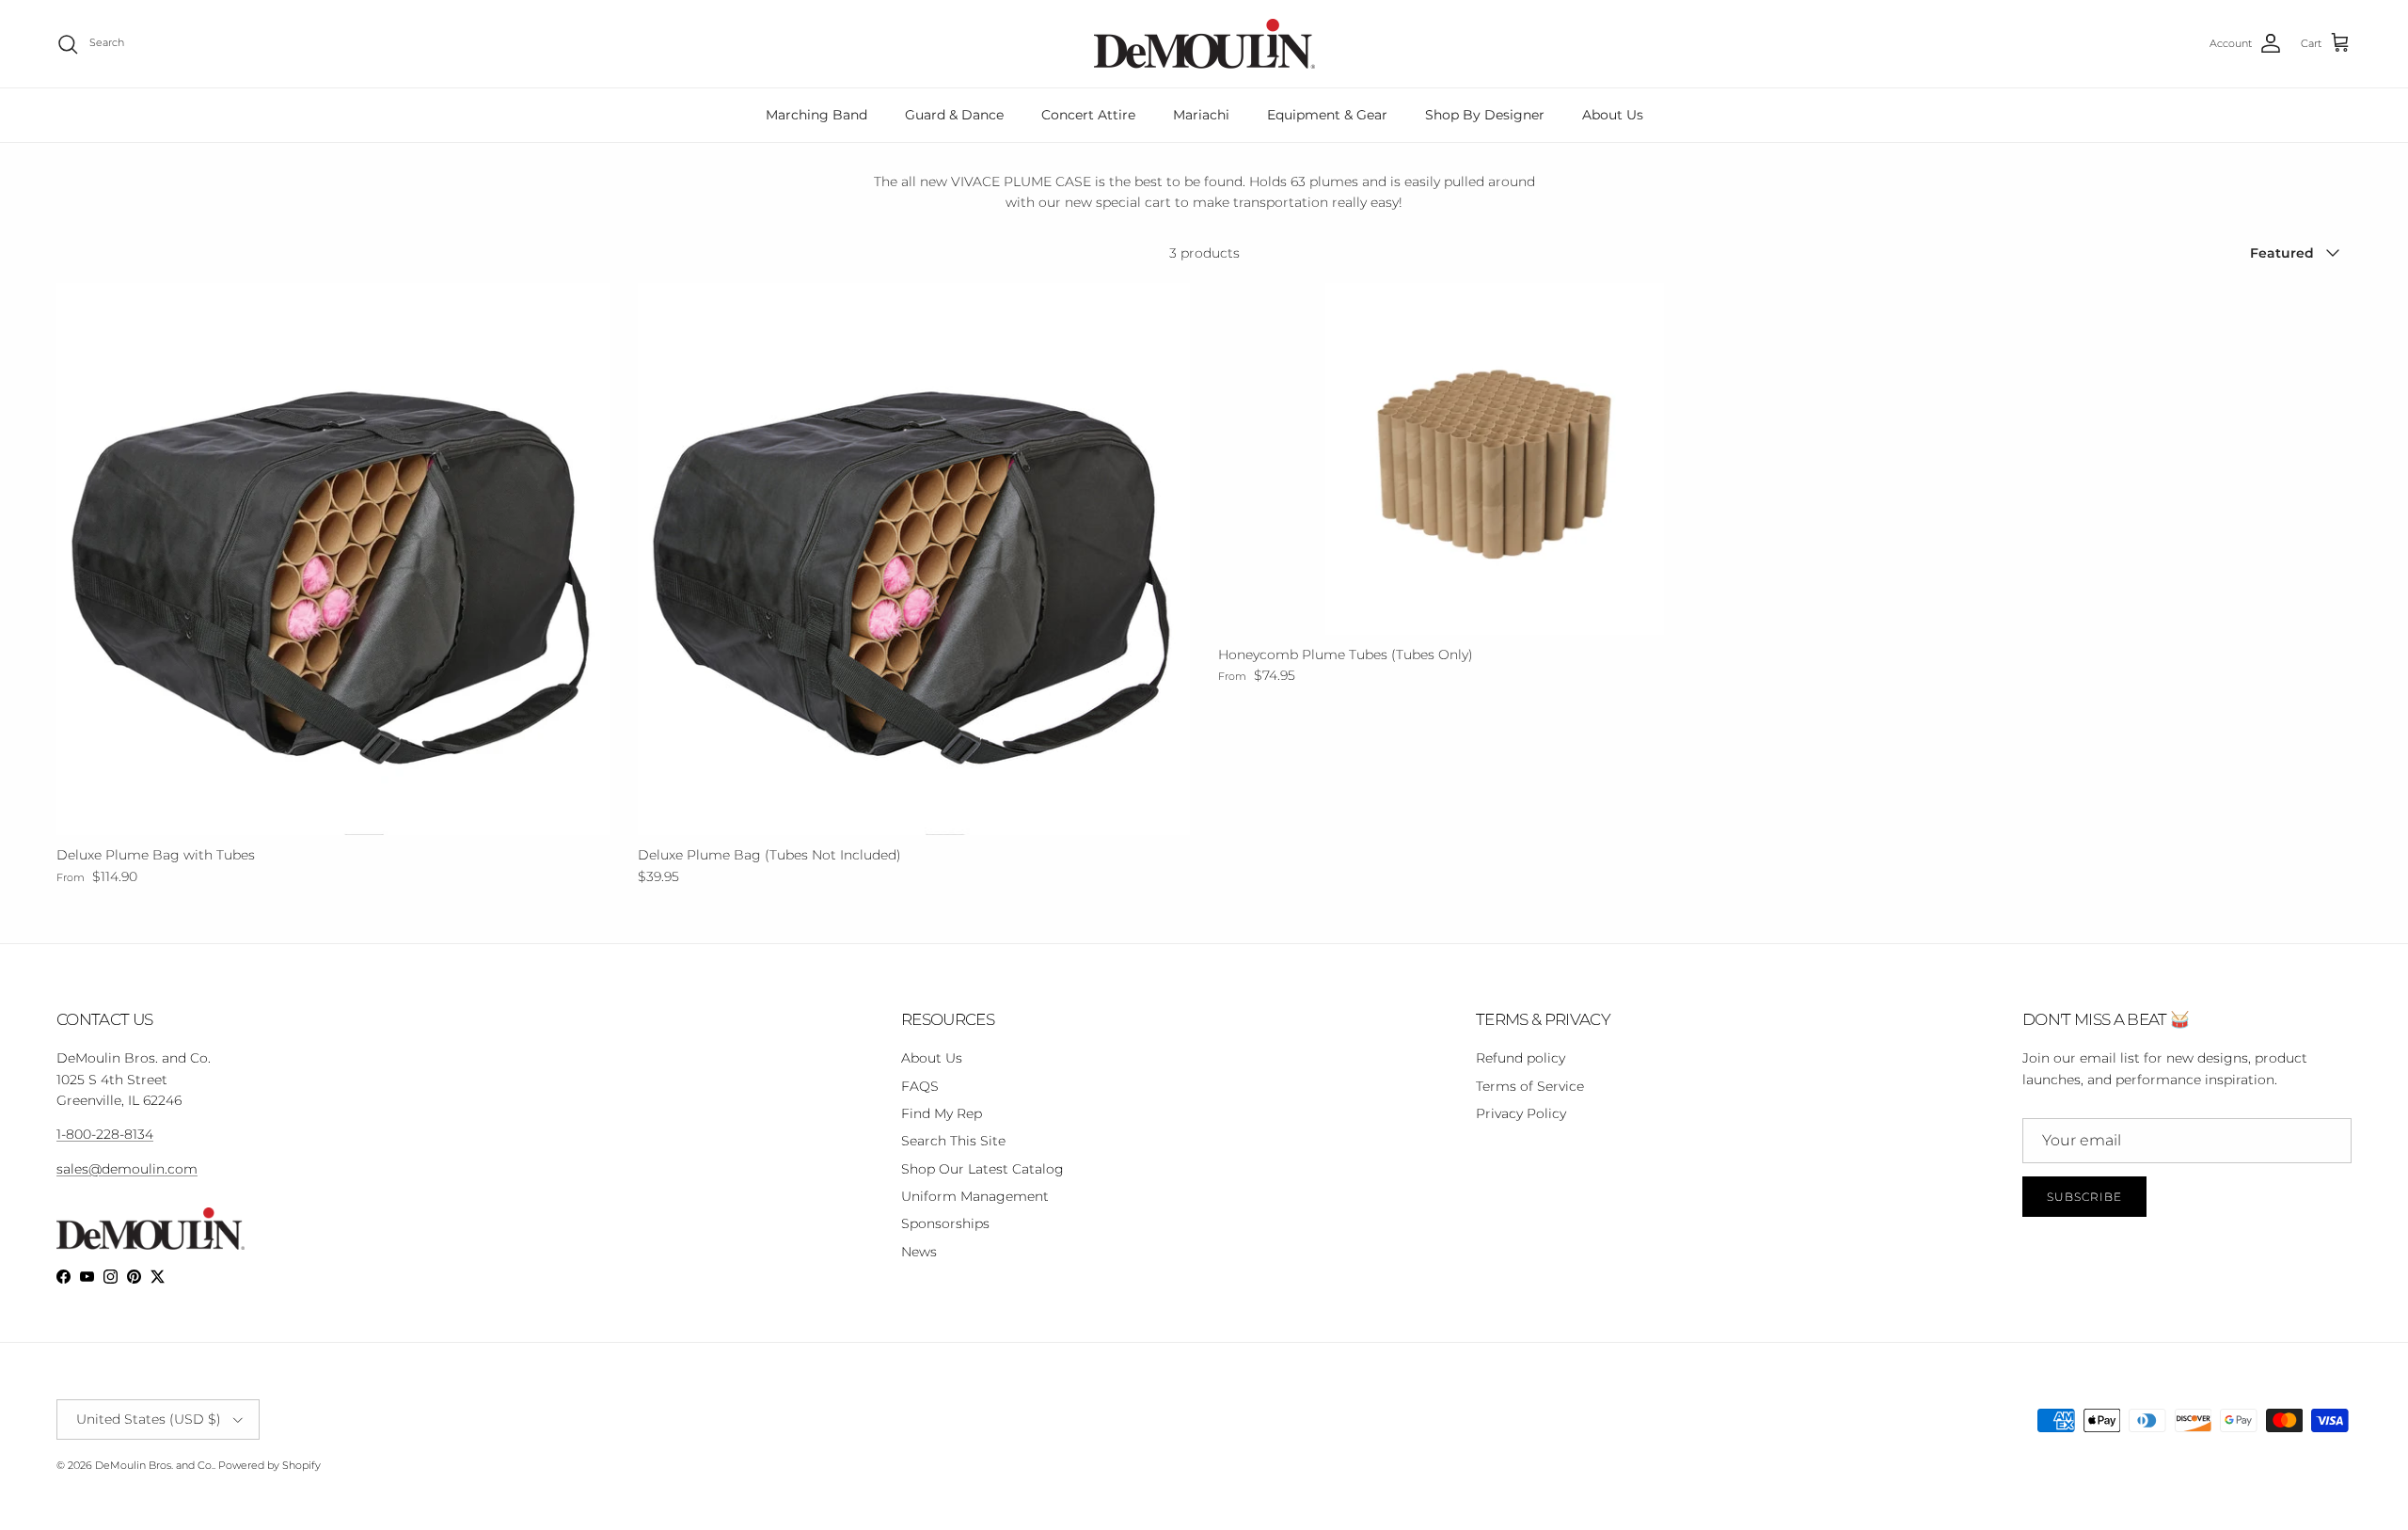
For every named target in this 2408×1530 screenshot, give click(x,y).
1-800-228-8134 (105, 1134)
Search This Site (953, 1141)
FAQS (920, 1086)
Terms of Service (1530, 1086)
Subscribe (2084, 1197)
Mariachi (1201, 115)
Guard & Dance (954, 115)
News (919, 1252)
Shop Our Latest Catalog (982, 1169)
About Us (1613, 115)
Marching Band (816, 115)
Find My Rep (942, 1113)
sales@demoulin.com (127, 1169)
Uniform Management (975, 1196)
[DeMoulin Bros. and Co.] (1204, 44)
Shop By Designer (1485, 115)
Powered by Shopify (269, 1465)
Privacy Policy (1521, 1113)
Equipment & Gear (1327, 115)
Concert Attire (1088, 115)
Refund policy (1521, 1058)
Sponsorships (945, 1223)
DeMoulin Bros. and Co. (154, 1465)
